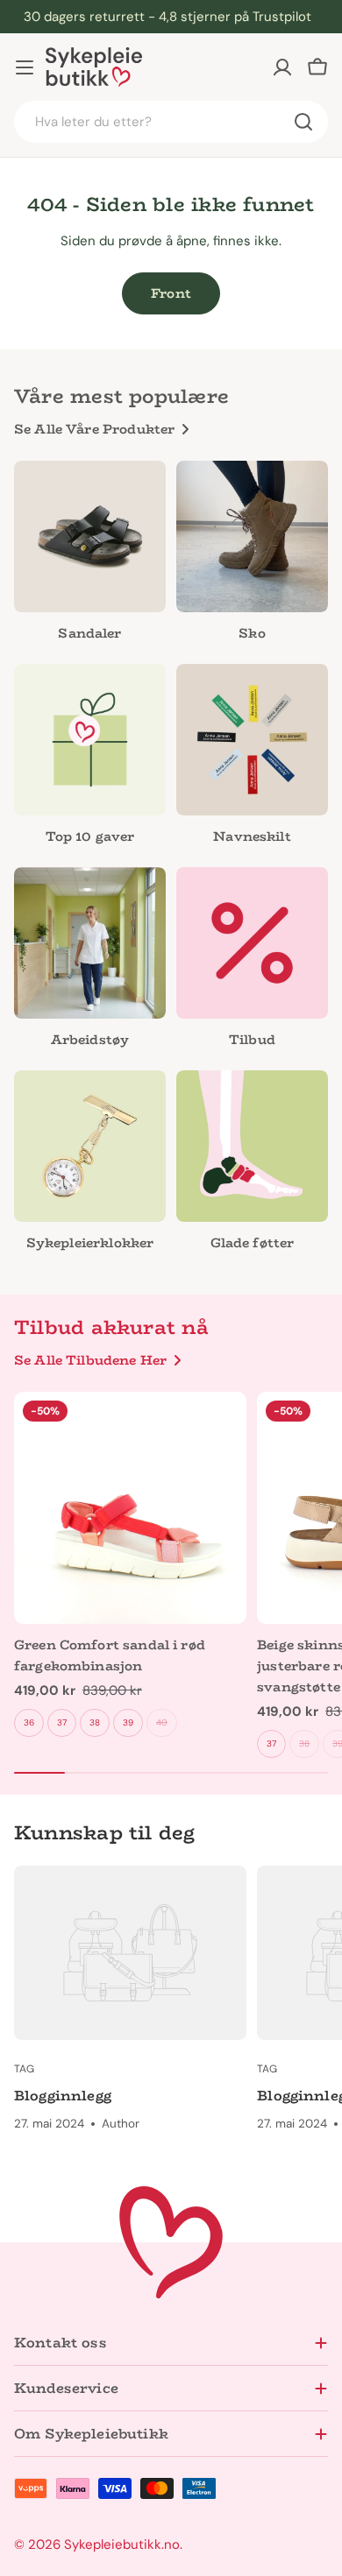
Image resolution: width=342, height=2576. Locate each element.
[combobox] (171, 122)
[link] (90, 962)
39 (128, 1722)
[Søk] (303, 122)
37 (62, 1722)
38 (95, 1722)
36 (29, 1722)
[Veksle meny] (25, 67)
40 (162, 1722)
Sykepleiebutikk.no (122, 2544)
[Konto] (282, 67)
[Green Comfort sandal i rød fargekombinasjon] (130, 1508)
